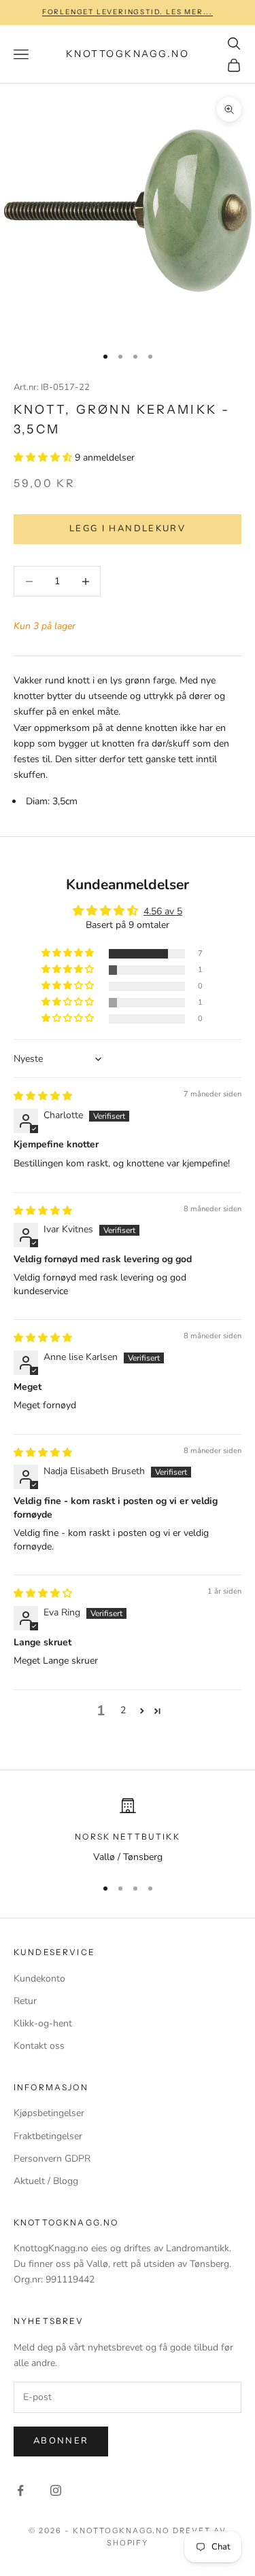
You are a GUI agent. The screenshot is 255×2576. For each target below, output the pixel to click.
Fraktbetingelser (48, 2136)
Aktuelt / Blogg (46, 2181)
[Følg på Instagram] (56, 2490)
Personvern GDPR (52, 2159)
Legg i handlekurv (128, 529)
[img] (43, 1096)
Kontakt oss (39, 2046)
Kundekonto (39, 1979)
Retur (25, 2001)
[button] (44, 458)
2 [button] (123, 1710)
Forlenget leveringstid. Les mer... (128, 12)
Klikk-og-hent (43, 2023)
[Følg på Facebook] (20, 2490)
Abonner (61, 2441)
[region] (128, 1831)
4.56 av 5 (163, 911)
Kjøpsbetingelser (49, 2113)
